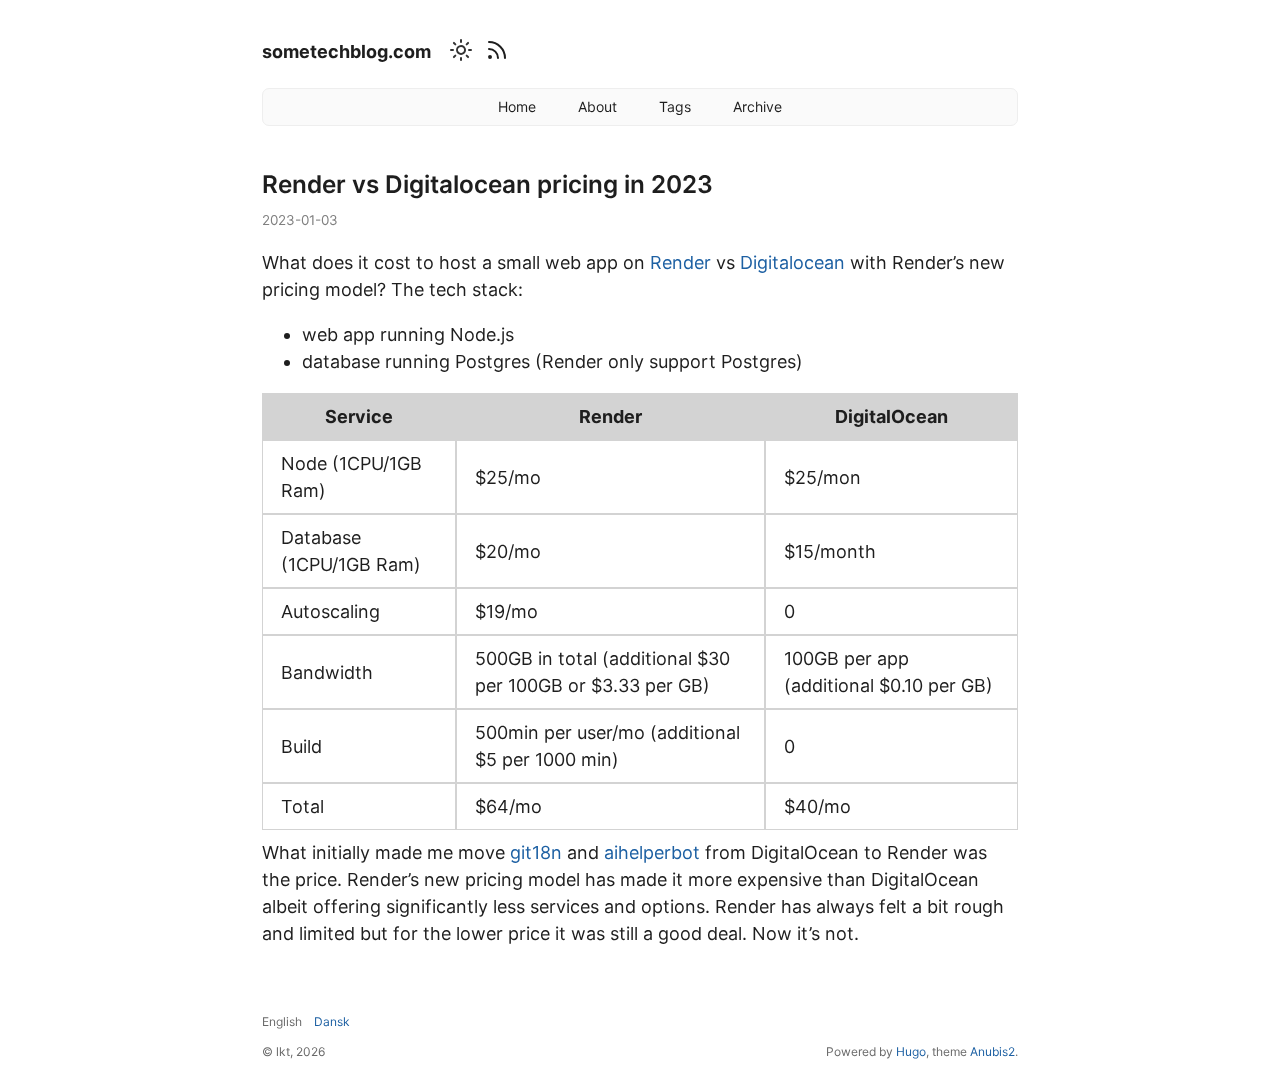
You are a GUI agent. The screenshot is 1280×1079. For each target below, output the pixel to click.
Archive (757, 106)
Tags (675, 106)
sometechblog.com (346, 51)
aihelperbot (652, 852)
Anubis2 (992, 1051)
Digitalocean (792, 262)
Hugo (911, 1051)
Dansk (332, 1021)
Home (517, 106)
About (597, 106)
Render (680, 262)
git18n (536, 852)
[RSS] (494, 54)
